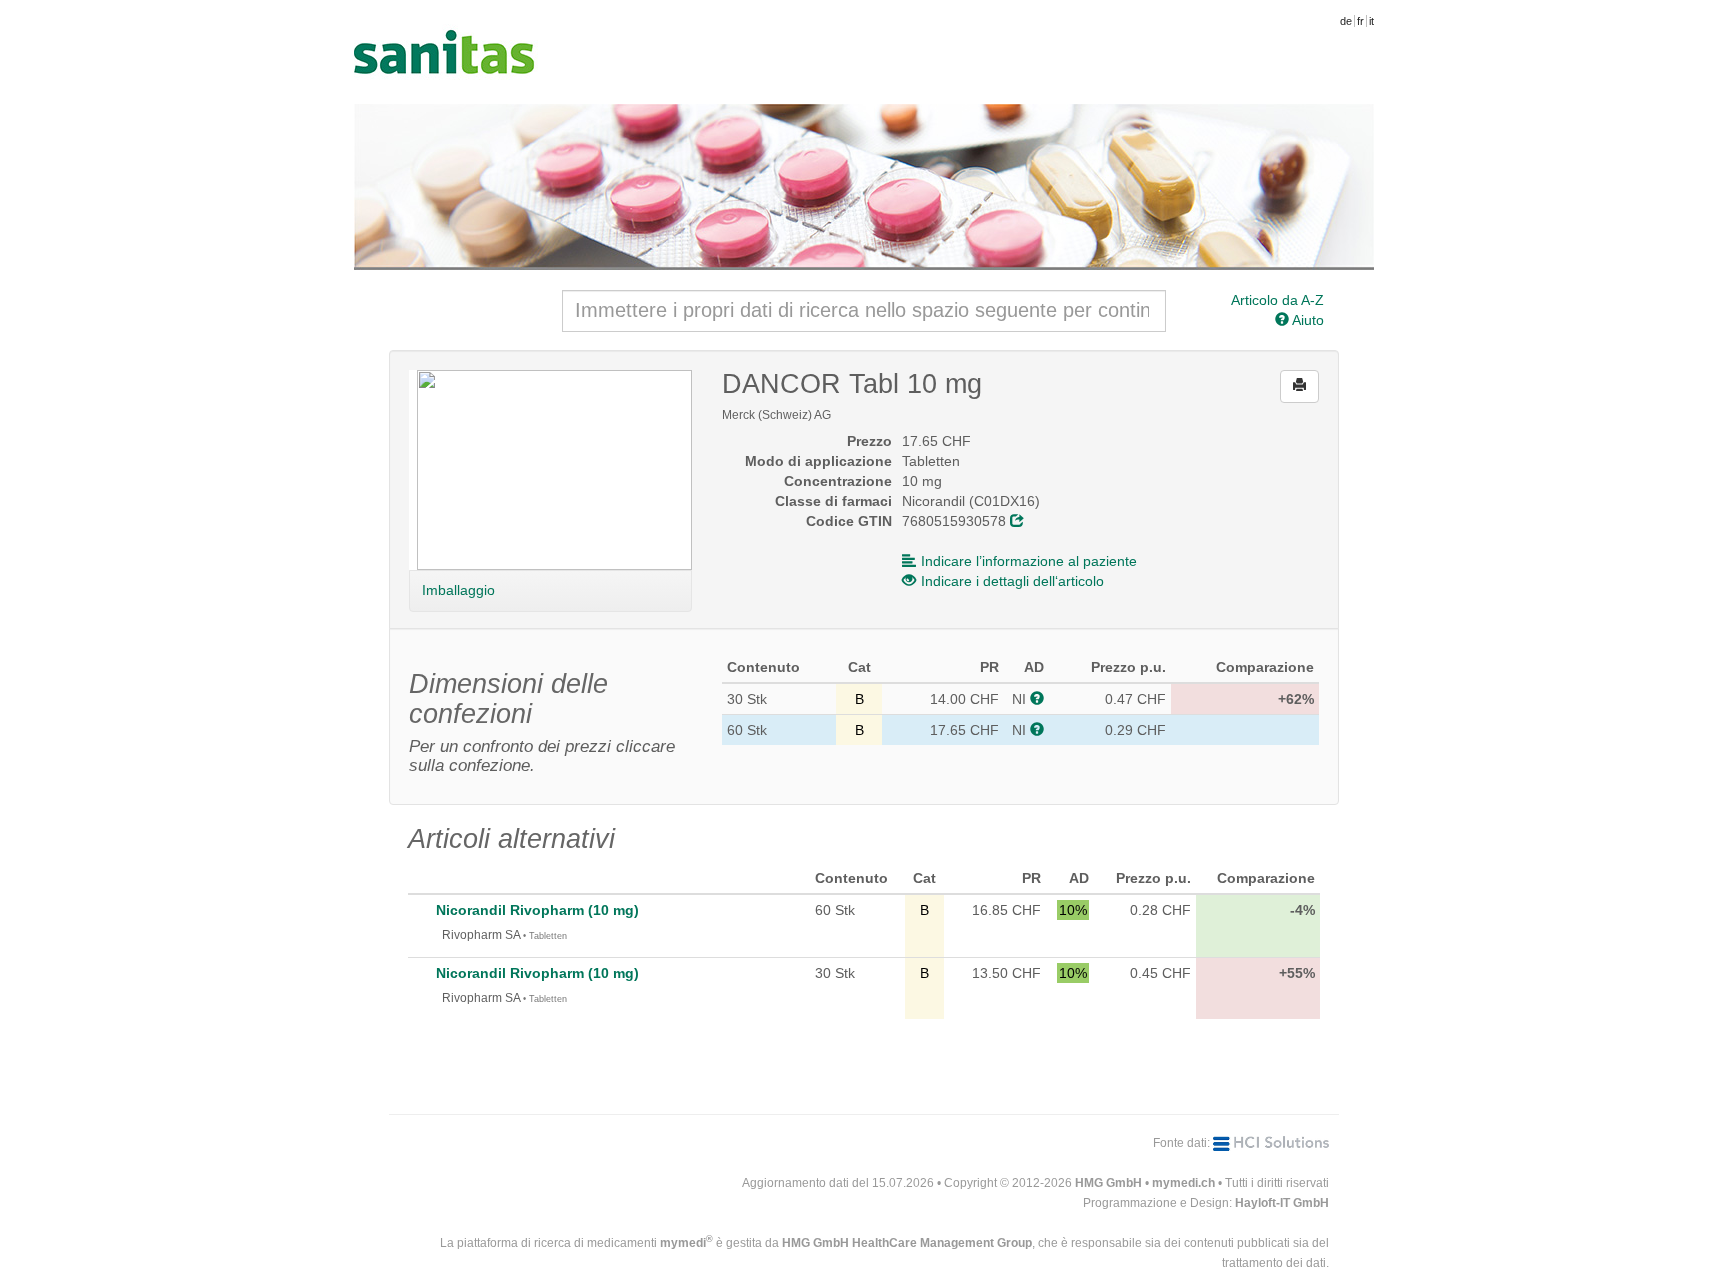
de (1346, 21)
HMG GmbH (1108, 1183)
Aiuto (1306, 320)
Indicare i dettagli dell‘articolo (1012, 581)
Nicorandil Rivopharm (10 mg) (537, 910)
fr (1360, 21)
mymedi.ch (1183, 1183)
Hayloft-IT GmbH (1282, 1203)
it (1371, 21)
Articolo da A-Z (1277, 300)
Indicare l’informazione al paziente (1029, 561)
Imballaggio (458, 590)
